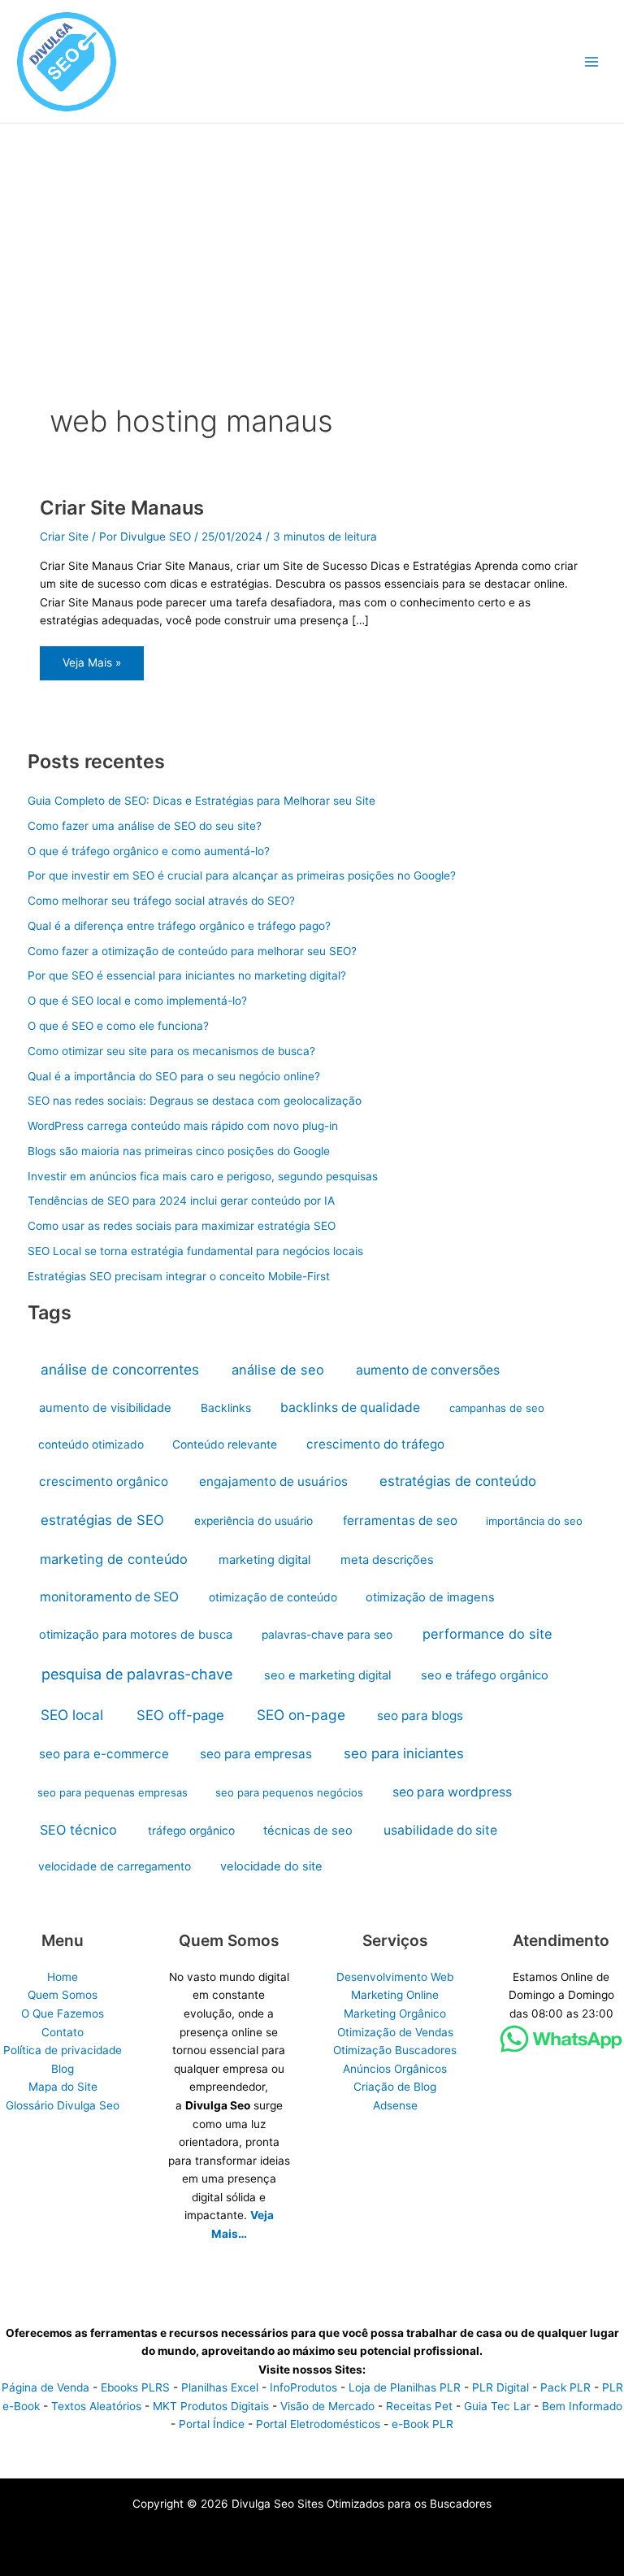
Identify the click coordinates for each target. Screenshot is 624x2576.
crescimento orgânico (104, 1481)
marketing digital (264, 1560)
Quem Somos (63, 1995)
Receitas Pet (419, 2406)
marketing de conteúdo (114, 1559)
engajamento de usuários (273, 1481)
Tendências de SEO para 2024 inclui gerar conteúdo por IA (181, 1201)
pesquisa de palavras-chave (137, 1674)
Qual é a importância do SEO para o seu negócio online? (174, 1076)
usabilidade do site (440, 1830)
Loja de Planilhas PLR (405, 2387)
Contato (63, 2032)
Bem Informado (582, 2406)
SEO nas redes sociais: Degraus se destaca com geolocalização (195, 1101)
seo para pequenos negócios (289, 1792)
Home (63, 1977)
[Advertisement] (312, 245)
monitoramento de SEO (109, 1597)
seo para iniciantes (404, 1753)
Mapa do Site (63, 2087)
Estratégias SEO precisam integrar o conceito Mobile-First (179, 1276)
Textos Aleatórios (96, 2406)
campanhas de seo (497, 1408)
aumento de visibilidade (105, 1408)
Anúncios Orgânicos (395, 2069)
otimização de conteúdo (273, 1597)
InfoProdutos (303, 2387)
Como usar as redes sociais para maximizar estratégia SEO (182, 1226)
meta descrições (387, 1560)
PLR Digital (500, 2387)
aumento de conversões (428, 1370)
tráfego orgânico (191, 1831)
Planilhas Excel (220, 2387)
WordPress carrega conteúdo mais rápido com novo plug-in (183, 1126)
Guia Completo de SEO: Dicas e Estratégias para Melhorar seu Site (201, 801)
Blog (63, 2069)
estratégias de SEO (102, 1520)
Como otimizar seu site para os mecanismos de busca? (171, 1051)
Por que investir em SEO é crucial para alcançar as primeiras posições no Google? (242, 875)
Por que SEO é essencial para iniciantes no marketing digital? (187, 975)
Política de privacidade (63, 2050)
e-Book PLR (422, 2424)
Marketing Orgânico (395, 2013)
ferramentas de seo (400, 1520)
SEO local (72, 1715)
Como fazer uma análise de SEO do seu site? (145, 826)
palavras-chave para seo (327, 1635)
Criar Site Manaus (122, 508)
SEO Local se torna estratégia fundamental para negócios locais (195, 1251)
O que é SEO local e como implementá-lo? (137, 1001)
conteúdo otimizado (91, 1444)
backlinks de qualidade (350, 1407)
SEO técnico (78, 1830)
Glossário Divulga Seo (63, 2105)
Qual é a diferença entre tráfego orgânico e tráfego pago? (179, 926)
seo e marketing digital (327, 1675)
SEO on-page (301, 1715)
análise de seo (278, 1370)
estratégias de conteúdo (458, 1481)
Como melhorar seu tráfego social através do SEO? (161, 901)
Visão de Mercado (327, 2406)
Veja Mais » (91, 668)
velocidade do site (271, 1866)
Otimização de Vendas (395, 2032)
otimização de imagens (430, 1597)
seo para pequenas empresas (113, 1792)
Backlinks (226, 1408)
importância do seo (534, 1521)
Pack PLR (565, 2387)
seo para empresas (256, 1754)
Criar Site (64, 536)
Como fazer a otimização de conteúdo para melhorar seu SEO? (192, 951)
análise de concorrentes (120, 1369)
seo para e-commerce (104, 1754)
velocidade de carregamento (115, 1866)
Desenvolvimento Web (395, 1977)
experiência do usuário (253, 1521)
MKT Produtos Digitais (211, 2406)
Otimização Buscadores (395, 2050)
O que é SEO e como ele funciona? (118, 1026)
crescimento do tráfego (375, 1444)
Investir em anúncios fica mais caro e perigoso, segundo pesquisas (203, 1176)
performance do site (487, 1634)
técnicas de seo (308, 1831)
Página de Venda (45, 2387)
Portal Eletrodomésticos (318, 2424)
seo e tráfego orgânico (485, 1675)
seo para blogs (420, 1716)
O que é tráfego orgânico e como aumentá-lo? (149, 851)
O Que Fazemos (63, 2013)
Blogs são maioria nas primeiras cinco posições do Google (179, 1151)
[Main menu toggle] (592, 61)
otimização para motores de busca (136, 1635)
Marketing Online (395, 1995)
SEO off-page (180, 1715)
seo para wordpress (452, 1792)
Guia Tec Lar (497, 2406)
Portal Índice (212, 2424)
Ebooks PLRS (135, 2387)
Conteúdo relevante (225, 1444)
